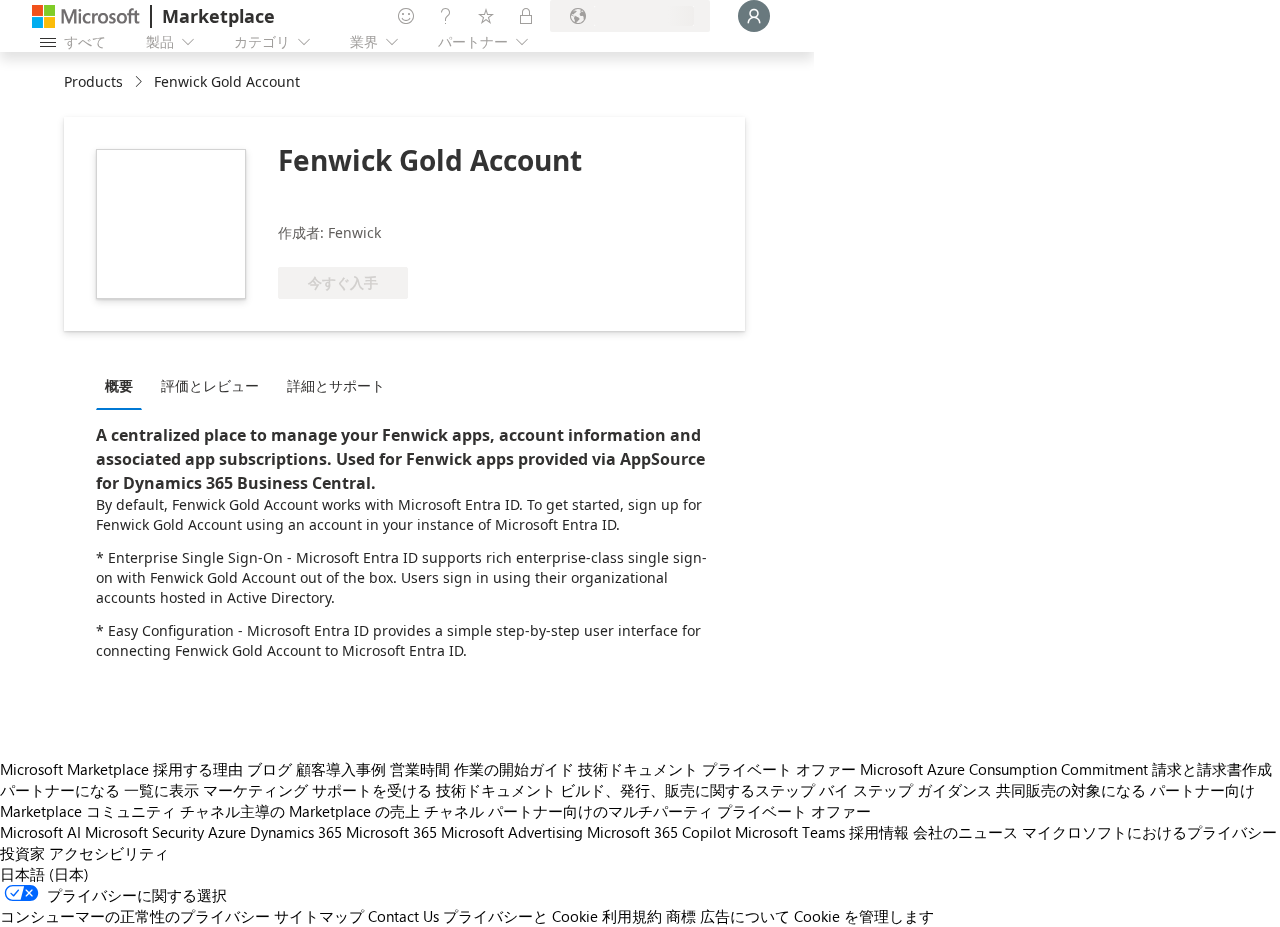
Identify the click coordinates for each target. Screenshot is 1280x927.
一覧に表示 (161, 790)
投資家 (22, 853)
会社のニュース (965, 832)
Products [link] (93, 81)
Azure (227, 832)
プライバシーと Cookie (520, 916)
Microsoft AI (40, 832)
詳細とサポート (336, 385)
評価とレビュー (210, 385)
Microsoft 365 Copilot (659, 832)
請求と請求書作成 (1212, 769)
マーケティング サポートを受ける (317, 790)
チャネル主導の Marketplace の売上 (300, 811)
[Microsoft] (86, 16)
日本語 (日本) (44, 874)
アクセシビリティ (109, 853)
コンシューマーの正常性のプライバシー (135, 916)
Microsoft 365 (391, 832)
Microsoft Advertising (512, 832)
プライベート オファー (779, 769)
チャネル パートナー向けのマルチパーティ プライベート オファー (647, 811)
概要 (119, 385)
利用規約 (632, 916)
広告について (745, 916)
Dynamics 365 (296, 832)
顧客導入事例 (341, 769)
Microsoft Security (144, 832)
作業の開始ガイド (514, 769)
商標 (681, 916)
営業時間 (420, 769)
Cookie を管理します (864, 916)
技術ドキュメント (638, 769)
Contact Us (403, 916)
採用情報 (879, 832)
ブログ (269, 769)
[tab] (124, 385)
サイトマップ (319, 916)
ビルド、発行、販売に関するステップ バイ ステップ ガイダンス (776, 790)
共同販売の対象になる (1071, 790)
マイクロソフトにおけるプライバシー (1149, 832)
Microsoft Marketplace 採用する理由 (121, 769)
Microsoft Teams (790, 832)
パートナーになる (60, 790)
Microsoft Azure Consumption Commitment (1004, 769)
